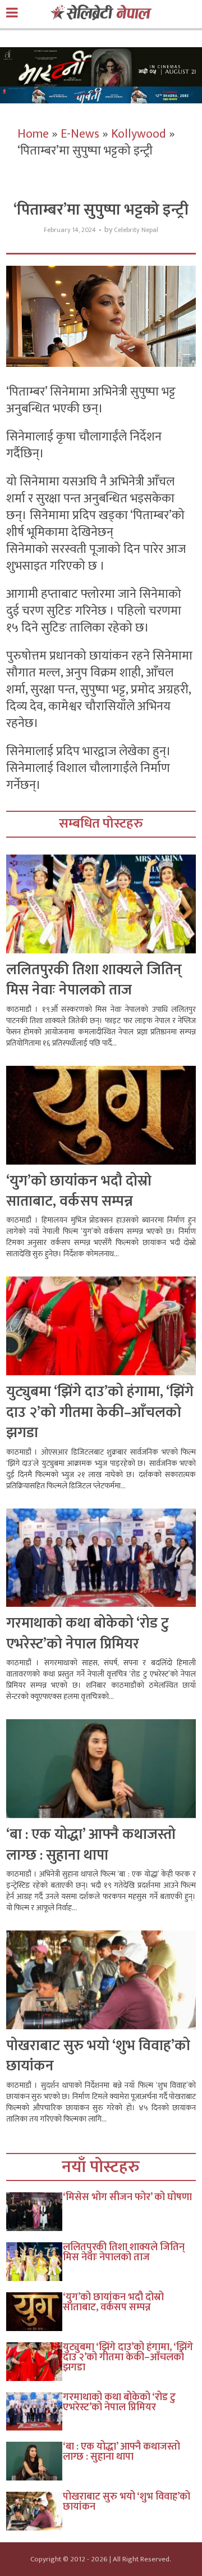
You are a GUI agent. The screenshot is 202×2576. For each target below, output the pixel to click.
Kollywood (139, 134)
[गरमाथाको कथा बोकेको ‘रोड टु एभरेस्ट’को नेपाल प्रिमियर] (35, 2412)
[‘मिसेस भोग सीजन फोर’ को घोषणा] (35, 2212)
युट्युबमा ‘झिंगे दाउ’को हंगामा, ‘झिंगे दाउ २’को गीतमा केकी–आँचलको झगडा (100, 1412)
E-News (80, 134)
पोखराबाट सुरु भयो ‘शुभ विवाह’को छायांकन (98, 2056)
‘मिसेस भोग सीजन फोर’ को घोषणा (127, 2197)
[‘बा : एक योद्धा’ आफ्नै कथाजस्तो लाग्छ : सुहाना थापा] (35, 2461)
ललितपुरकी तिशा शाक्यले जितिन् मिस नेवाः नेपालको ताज (94, 980)
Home (33, 134)
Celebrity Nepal (136, 230)
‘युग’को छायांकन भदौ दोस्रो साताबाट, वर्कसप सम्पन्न (79, 1191)
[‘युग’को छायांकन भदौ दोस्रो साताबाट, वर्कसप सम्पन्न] (35, 2312)
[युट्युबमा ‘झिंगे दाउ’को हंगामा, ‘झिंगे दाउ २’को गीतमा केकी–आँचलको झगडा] (35, 2362)
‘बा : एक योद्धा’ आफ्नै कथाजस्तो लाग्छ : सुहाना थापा (91, 1845)
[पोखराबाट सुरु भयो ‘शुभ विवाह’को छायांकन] (35, 2511)
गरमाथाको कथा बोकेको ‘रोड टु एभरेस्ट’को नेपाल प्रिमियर (88, 1634)
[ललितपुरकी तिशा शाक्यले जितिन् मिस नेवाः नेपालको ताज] (35, 2262)
